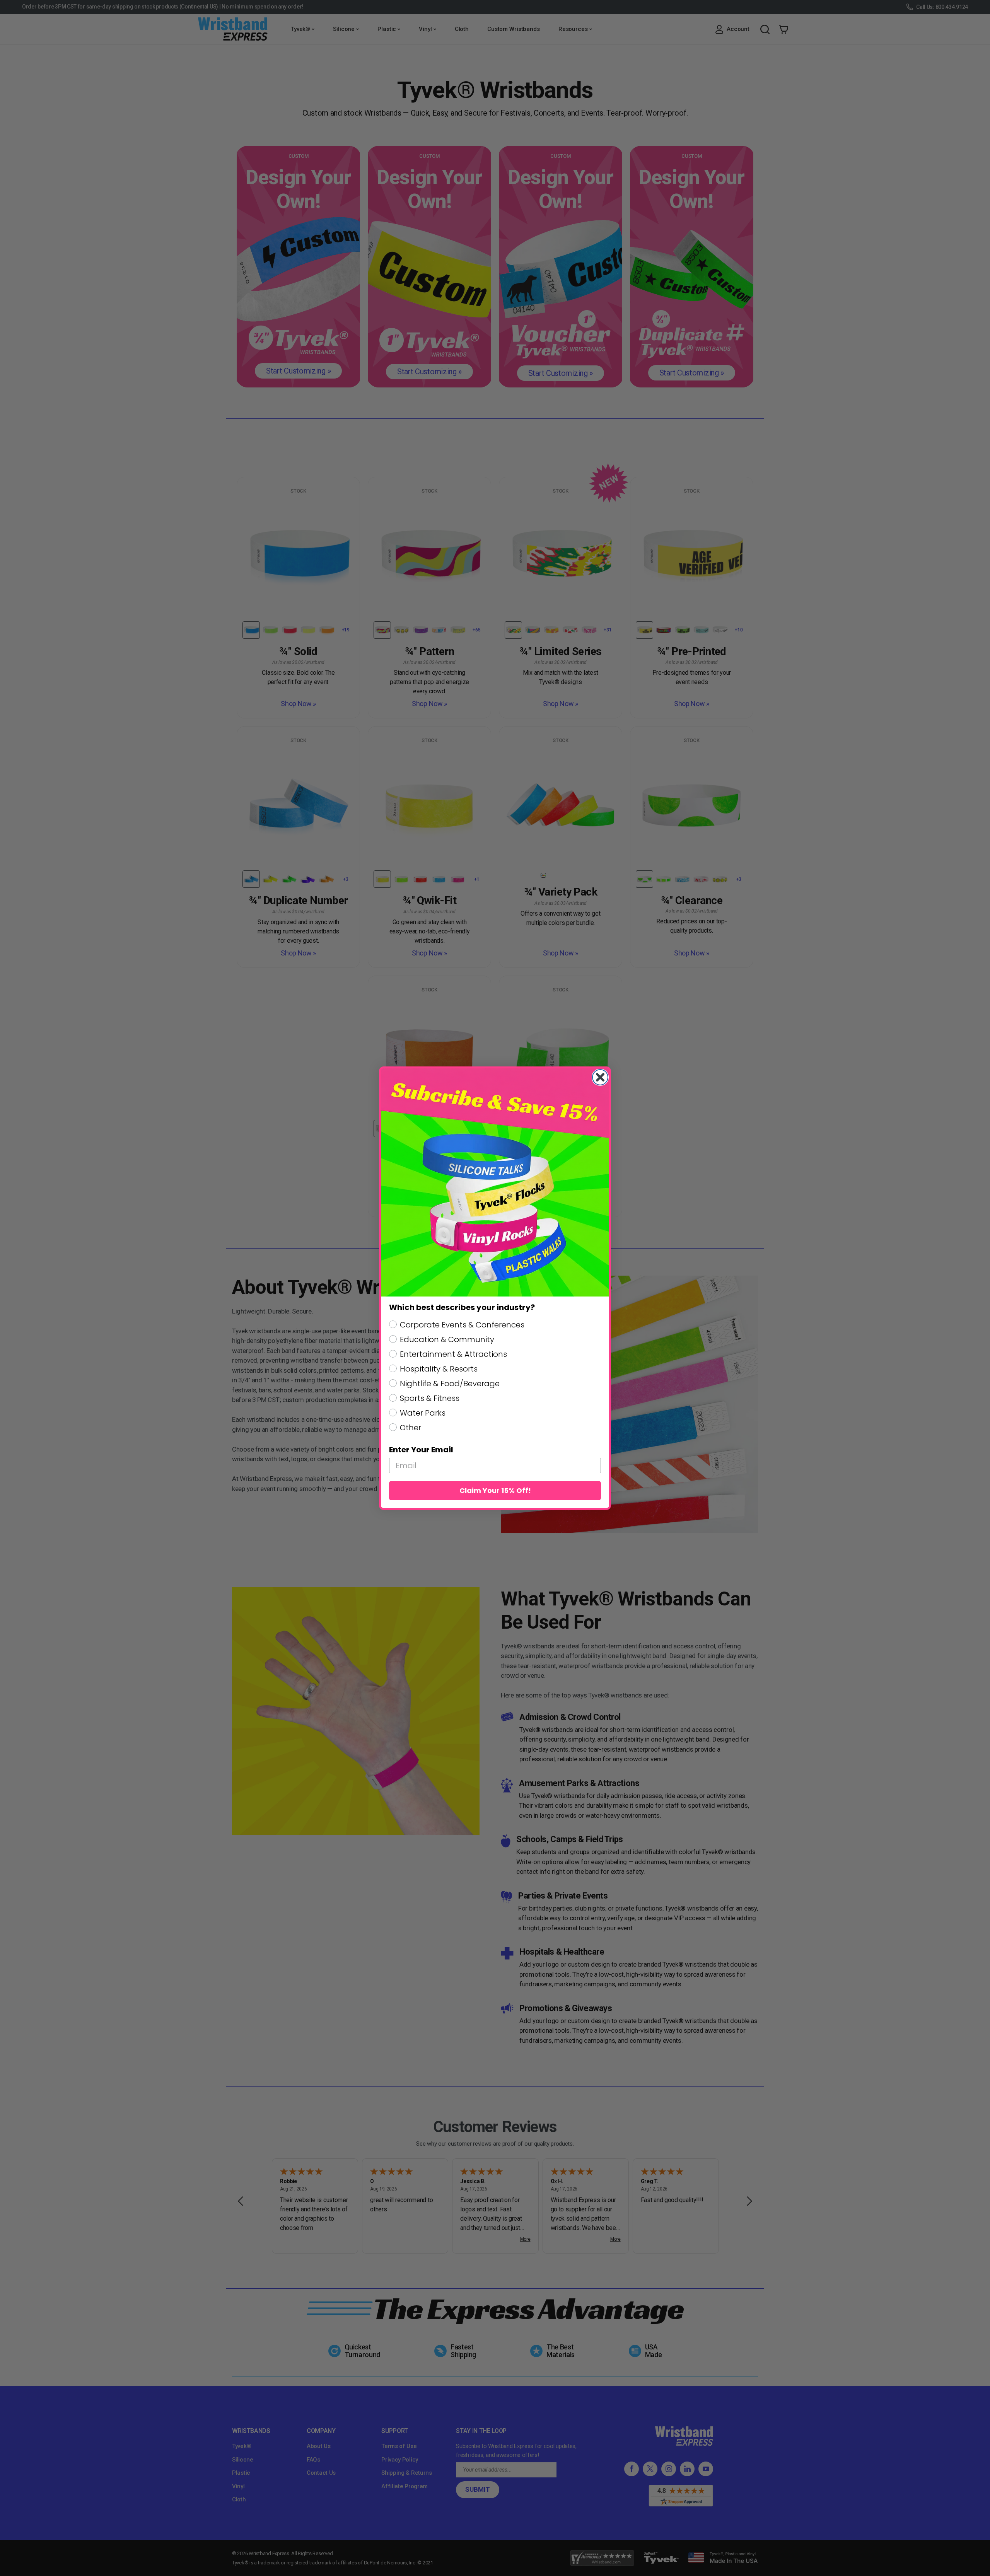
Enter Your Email (421, 1450)
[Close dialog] (600, 1077)
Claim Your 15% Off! (495, 1490)
